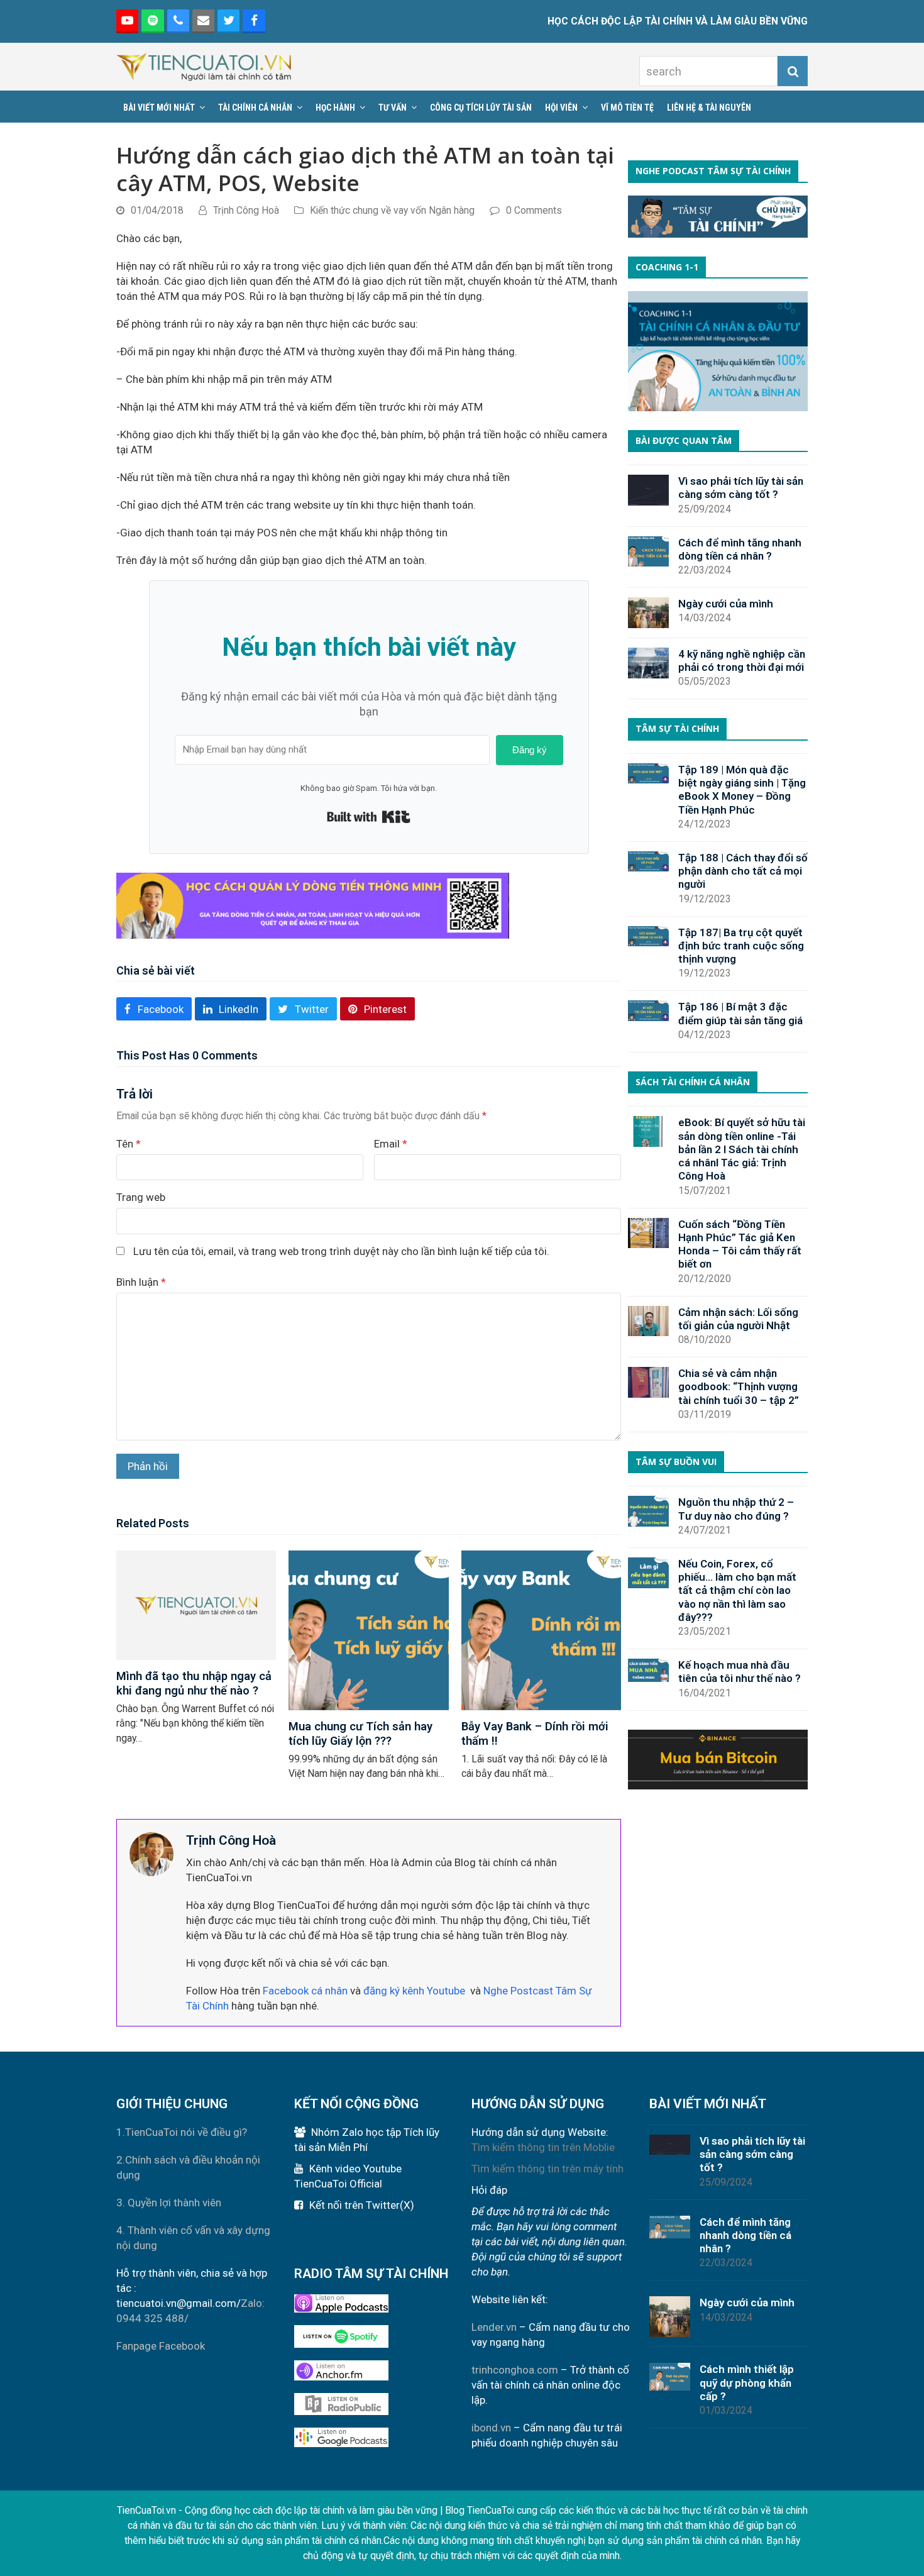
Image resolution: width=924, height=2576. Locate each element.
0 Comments (534, 210)
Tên (129, 1144)
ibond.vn (491, 2428)
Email (391, 1144)
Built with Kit (369, 817)
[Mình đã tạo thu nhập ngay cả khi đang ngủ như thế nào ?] (196, 1604)
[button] (154, 1009)
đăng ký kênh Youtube (414, 1991)
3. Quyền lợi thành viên (169, 2203)
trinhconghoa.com (515, 2370)
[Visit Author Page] (151, 1853)
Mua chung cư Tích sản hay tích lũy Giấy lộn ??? (360, 1733)
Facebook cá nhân (305, 1991)
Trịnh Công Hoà (246, 210)
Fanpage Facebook (161, 2346)
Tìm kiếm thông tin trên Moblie (543, 2147)
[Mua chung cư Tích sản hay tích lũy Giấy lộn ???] (368, 1629)
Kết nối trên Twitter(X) (362, 2205)
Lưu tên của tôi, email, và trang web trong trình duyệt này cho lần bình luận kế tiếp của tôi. (341, 1251)
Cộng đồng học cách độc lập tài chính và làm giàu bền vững (311, 2510)
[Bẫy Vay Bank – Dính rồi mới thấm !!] (541, 1629)
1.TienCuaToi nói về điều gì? (182, 2132)
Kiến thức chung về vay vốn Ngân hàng (392, 210)
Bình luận (141, 1282)
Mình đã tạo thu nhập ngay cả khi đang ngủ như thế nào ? (194, 1683)
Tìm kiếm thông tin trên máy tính (547, 2169)
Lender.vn (494, 2327)
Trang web (141, 1197)
